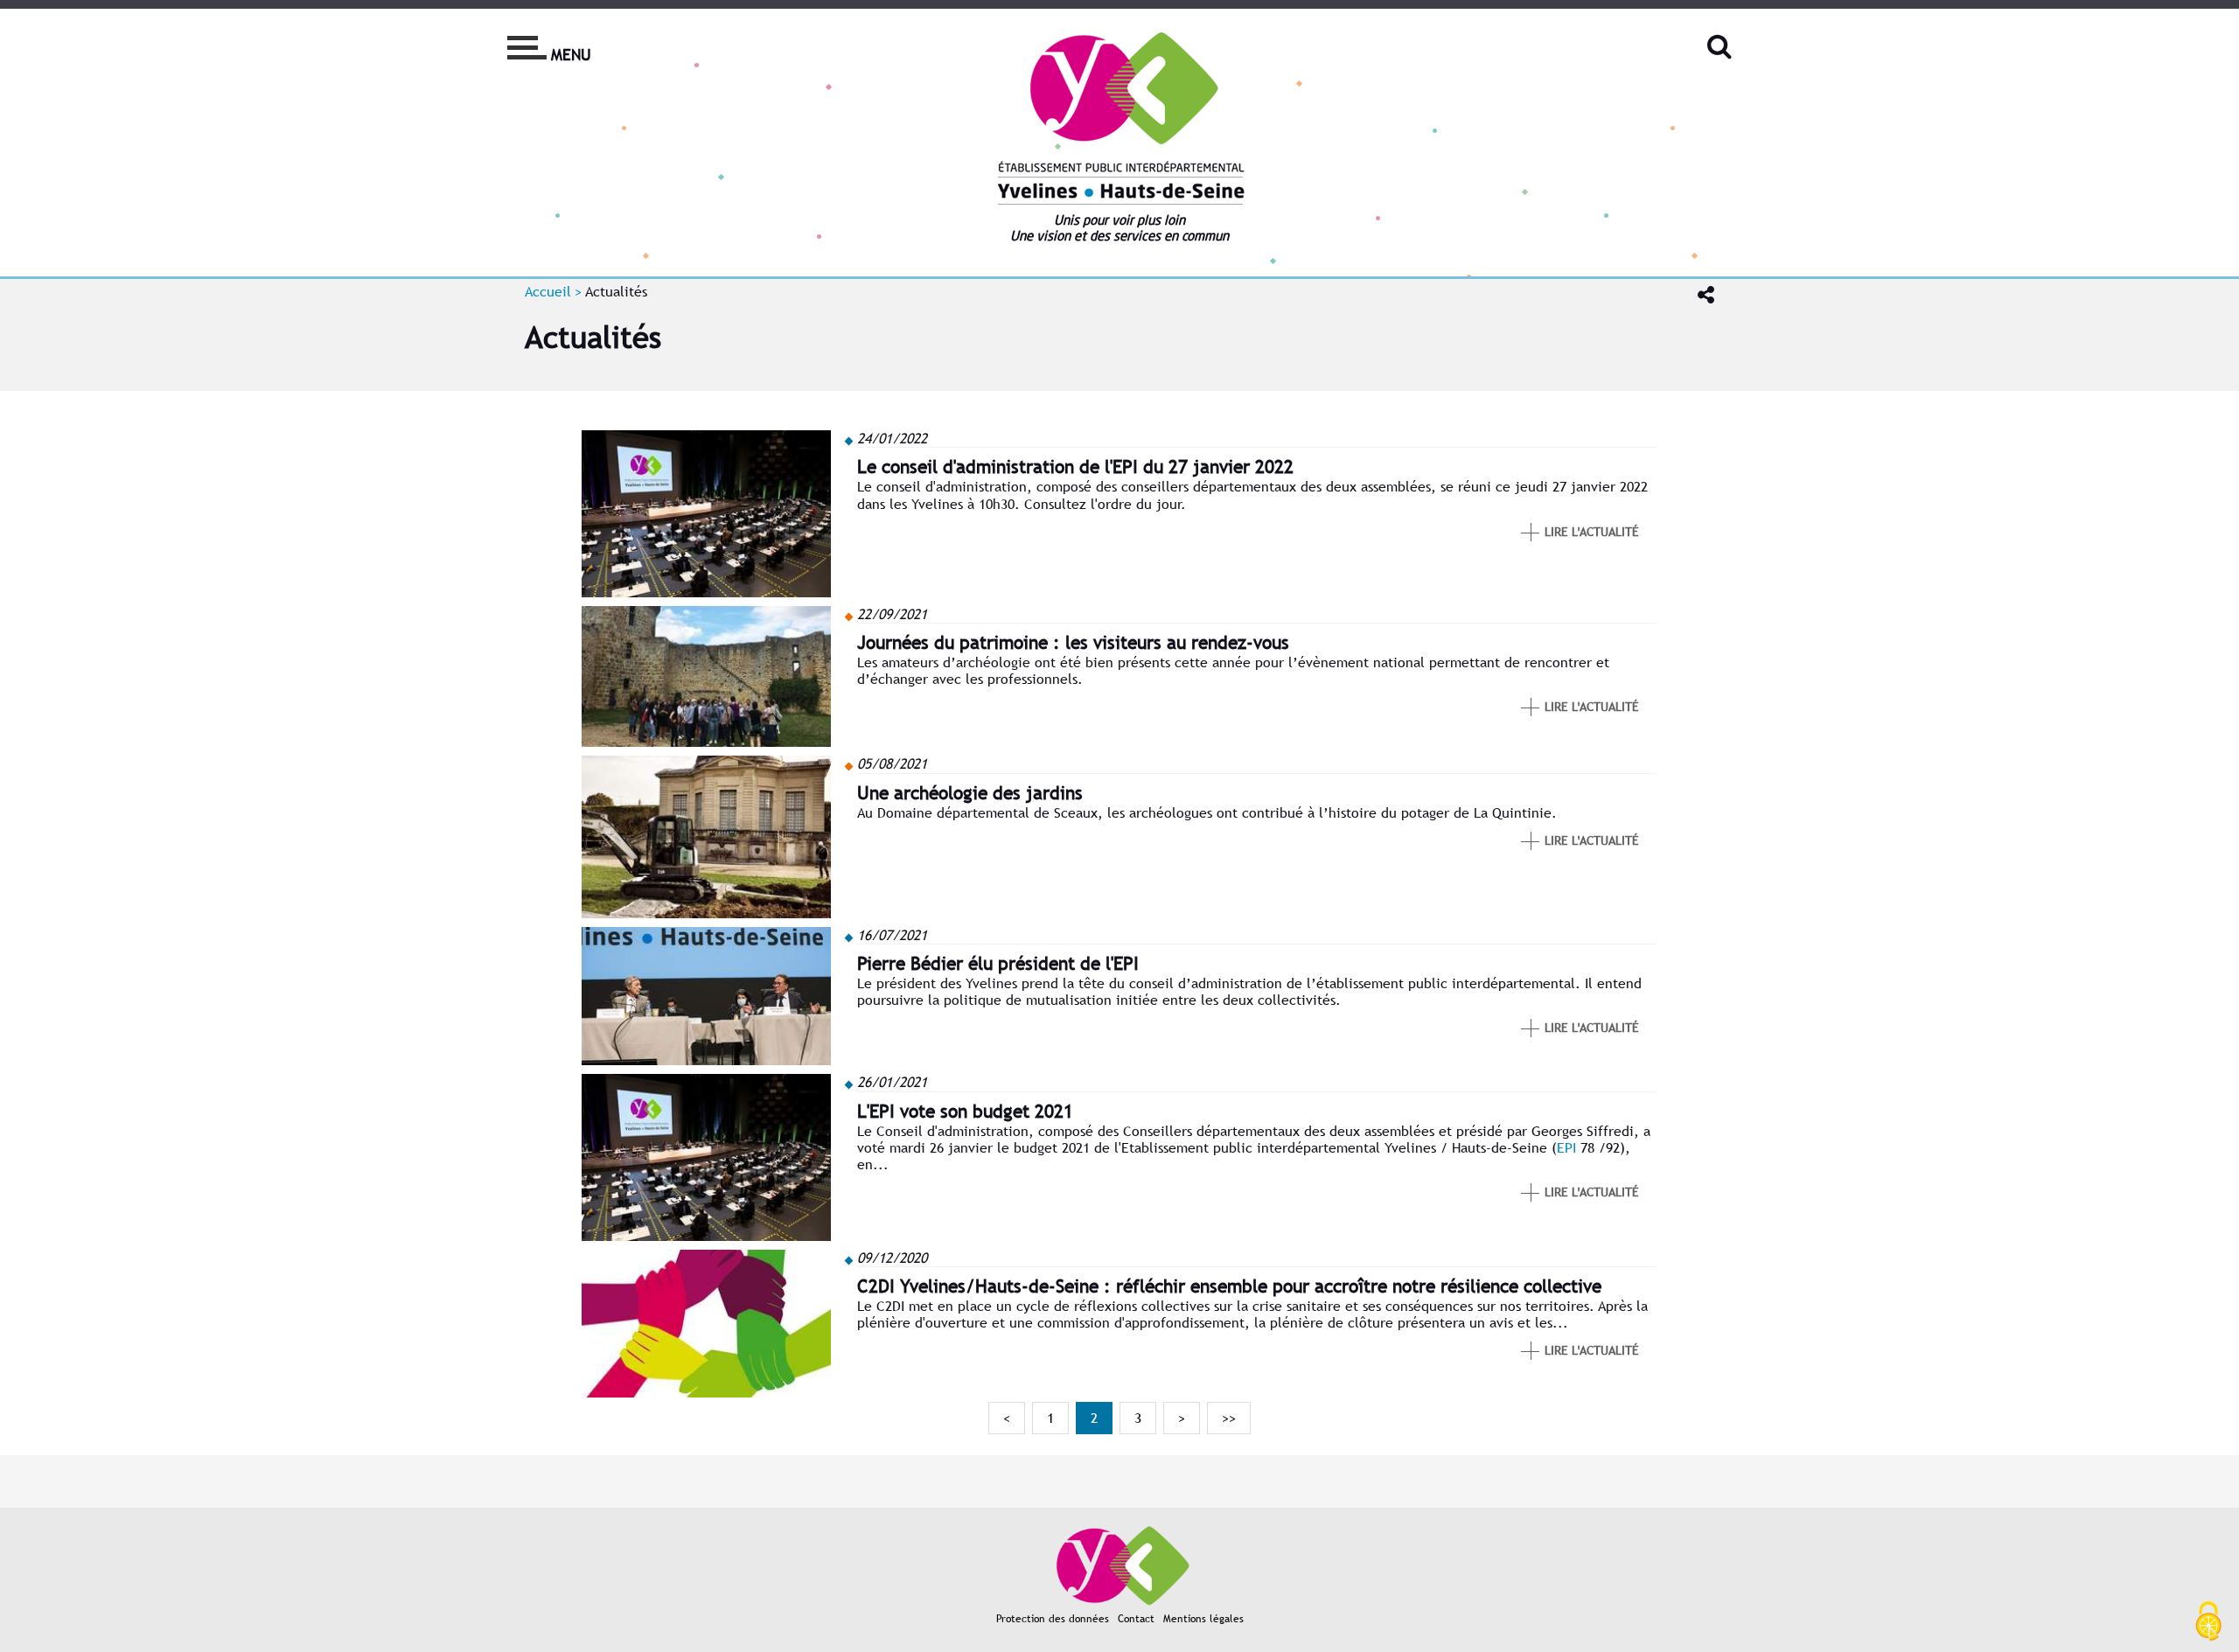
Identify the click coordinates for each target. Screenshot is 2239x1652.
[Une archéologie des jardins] (706, 913)
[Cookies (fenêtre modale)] (2208, 1622)
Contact (1136, 1619)
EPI (1566, 1148)
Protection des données (1053, 1619)
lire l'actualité (1592, 532)
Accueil (548, 292)
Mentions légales (1203, 1619)
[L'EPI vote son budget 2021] (706, 1236)
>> (1229, 1418)
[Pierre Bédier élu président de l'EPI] (706, 1060)
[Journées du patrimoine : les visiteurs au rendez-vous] (706, 742)
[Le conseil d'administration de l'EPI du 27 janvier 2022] (706, 592)
